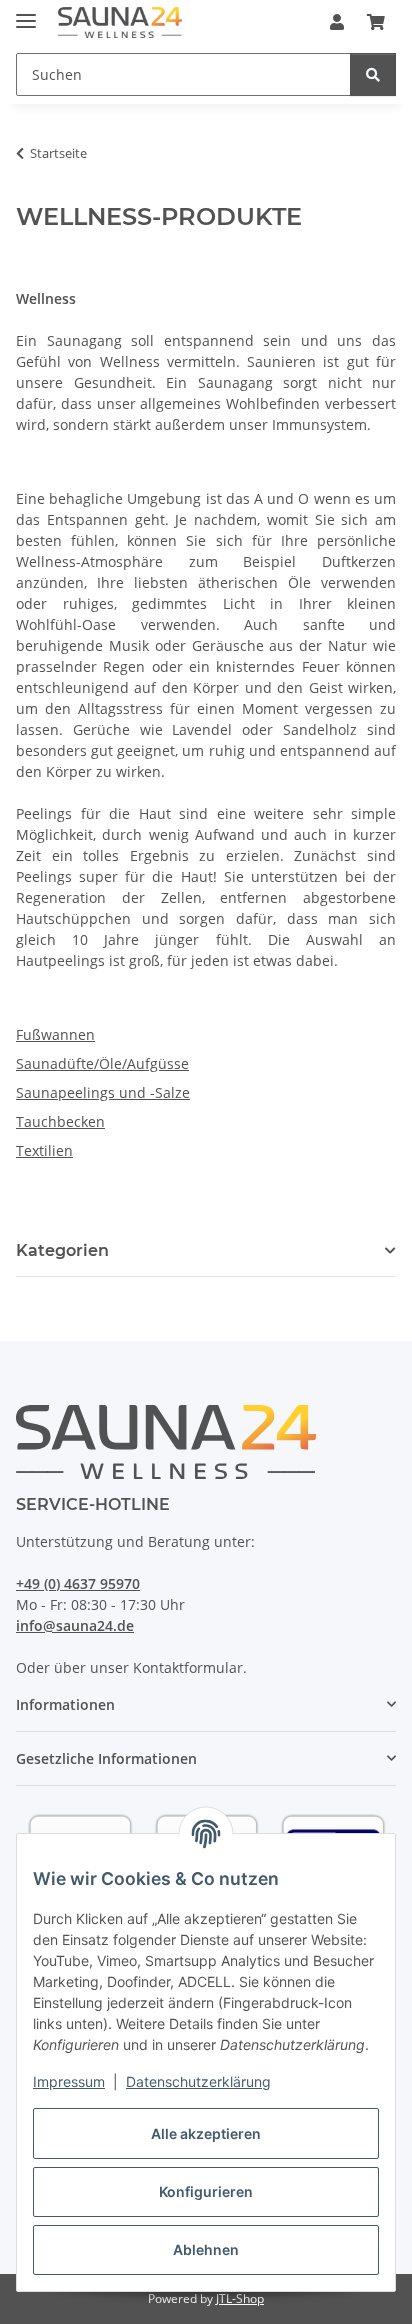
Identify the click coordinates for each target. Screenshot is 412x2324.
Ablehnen (206, 2249)
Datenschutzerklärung (198, 2081)
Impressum (69, 2081)
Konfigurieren (206, 2191)
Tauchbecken (60, 1121)
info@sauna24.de (75, 1625)
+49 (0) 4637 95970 (78, 1583)
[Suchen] (373, 74)
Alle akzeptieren (206, 2133)
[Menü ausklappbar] (26, 12)
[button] (337, 22)
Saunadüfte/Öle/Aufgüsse (102, 1063)
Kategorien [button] (62, 1250)
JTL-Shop (240, 2298)
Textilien (44, 1150)
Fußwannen (55, 1034)
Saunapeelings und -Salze (103, 1092)
